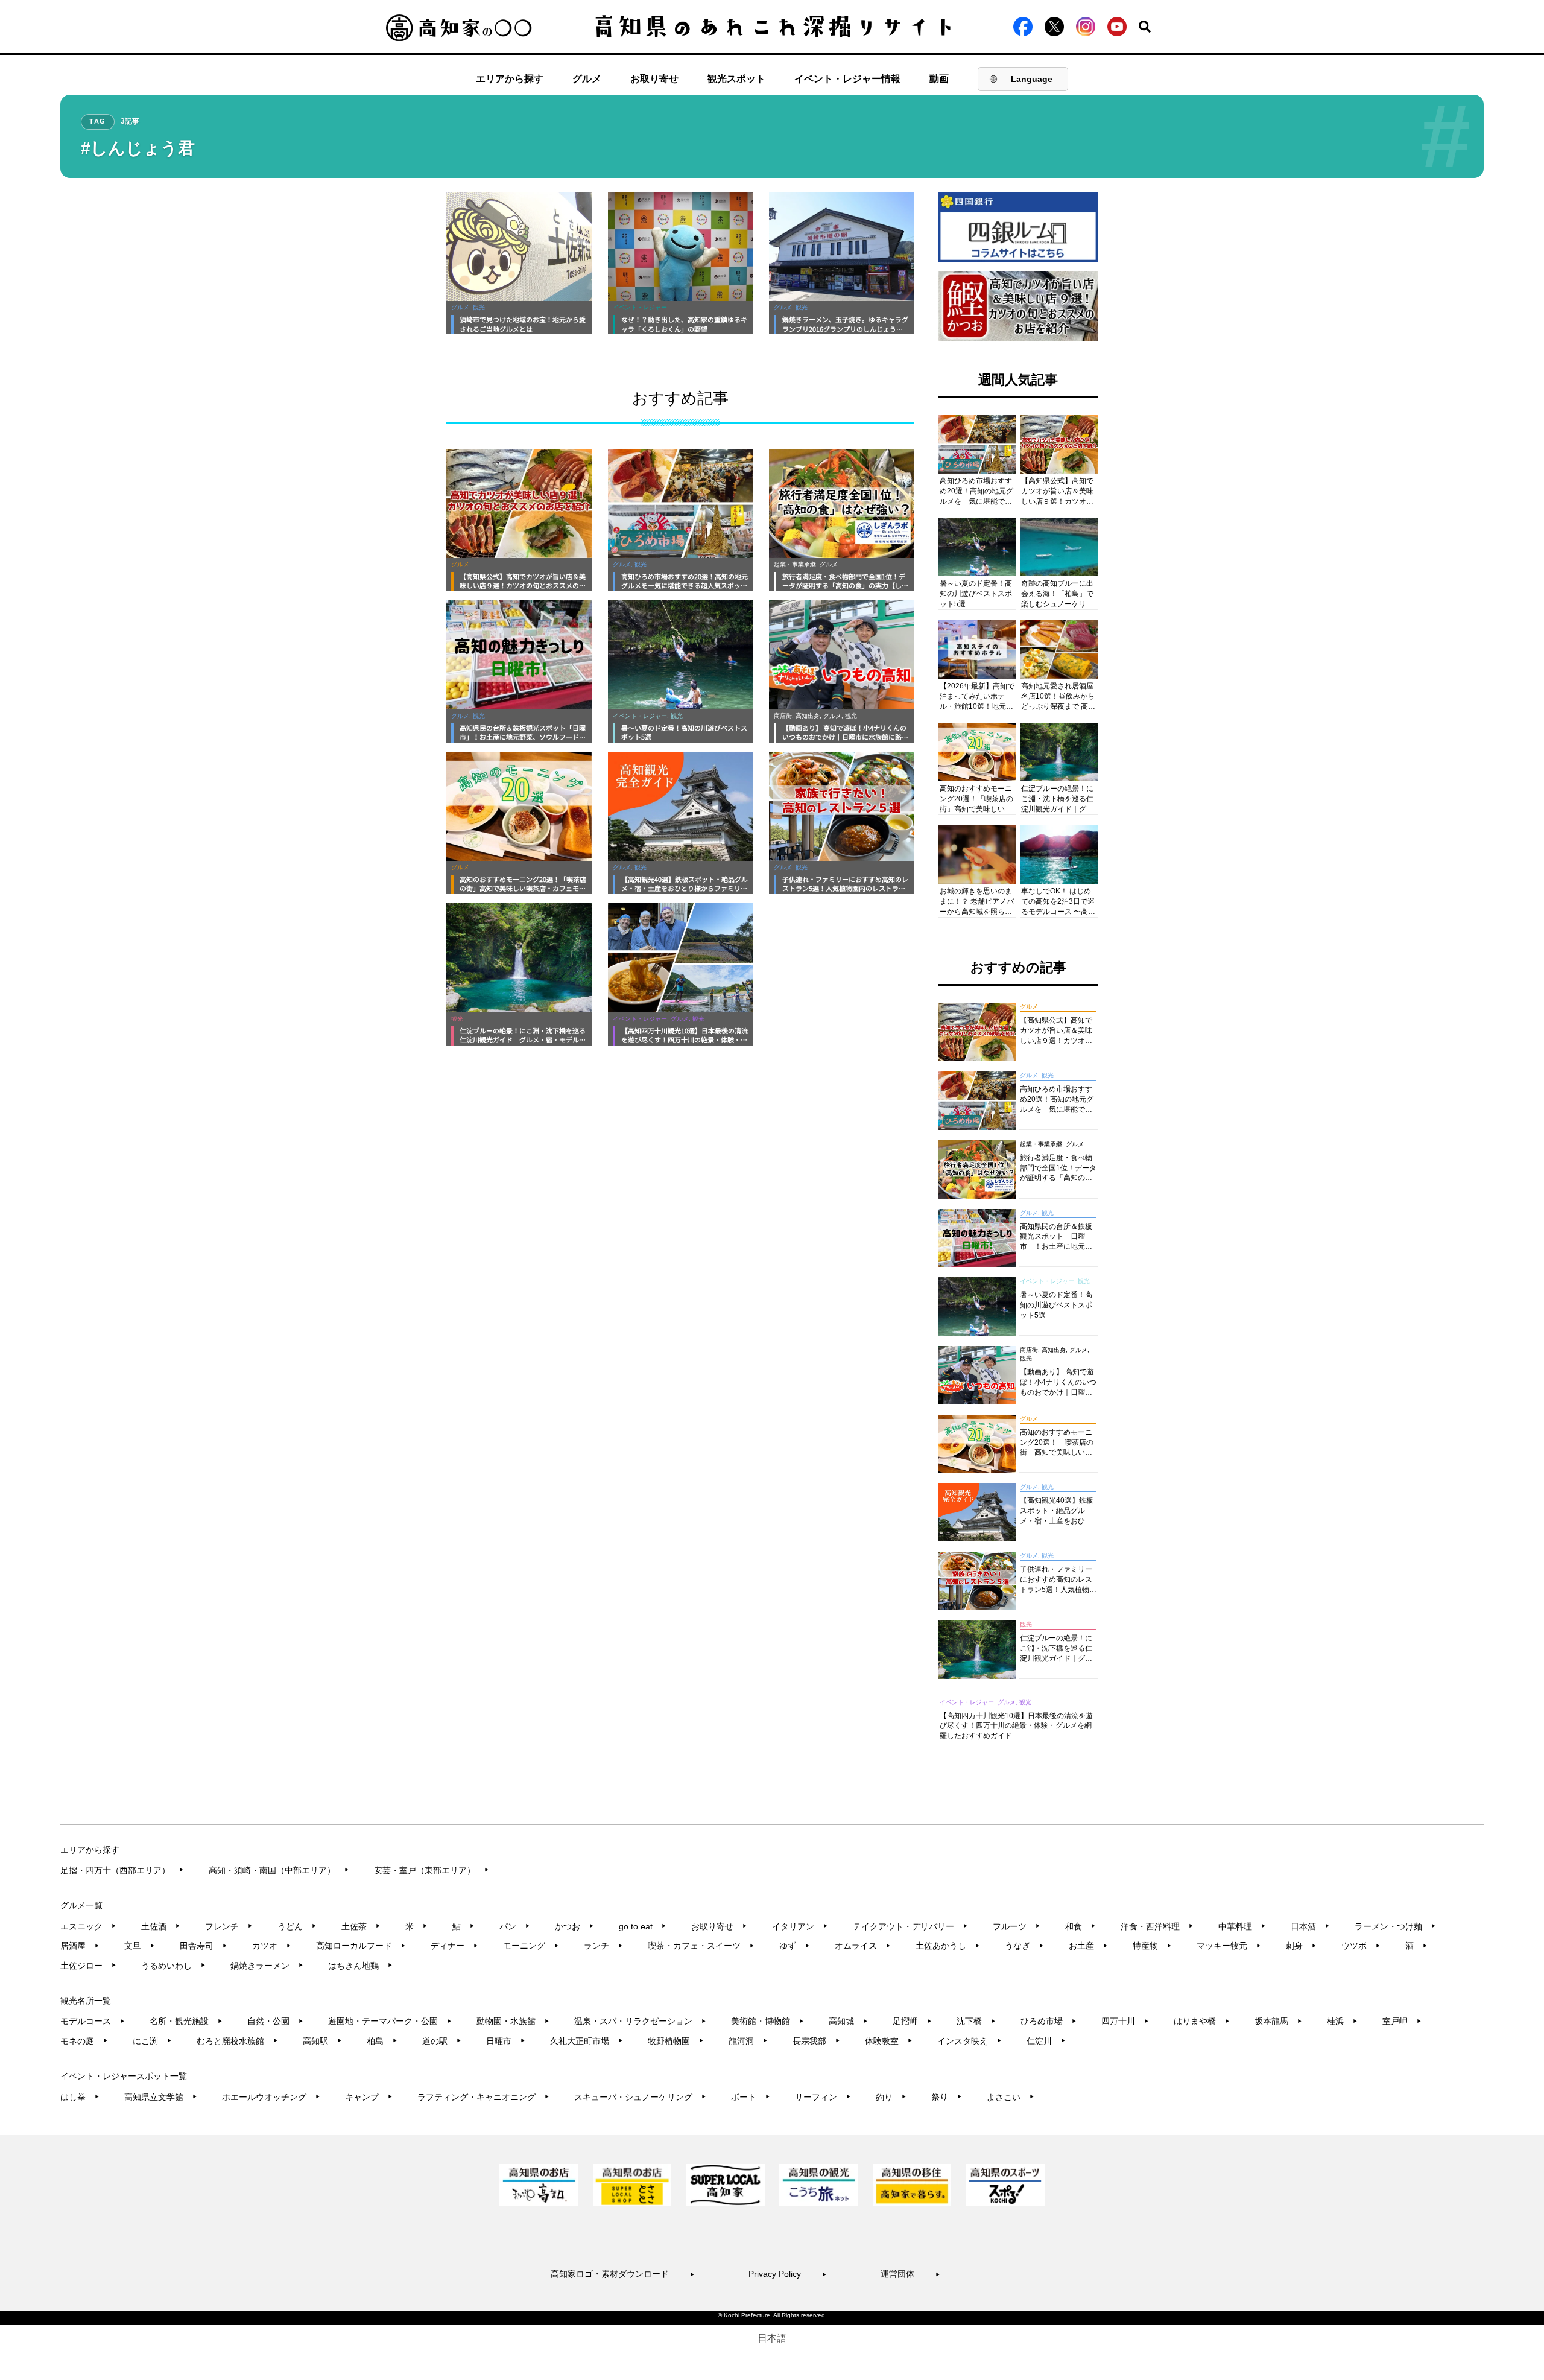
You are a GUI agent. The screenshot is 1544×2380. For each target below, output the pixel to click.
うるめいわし (173, 1966)
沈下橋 (976, 2021)
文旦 (140, 1946)
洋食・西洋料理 (1157, 1926)
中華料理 (1242, 1926)
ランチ (603, 1946)
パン (515, 1926)
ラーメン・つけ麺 (1395, 1926)
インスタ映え (970, 2041)
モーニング (531, 1946)
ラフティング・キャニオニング (483, 2097)
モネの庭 (84, 2041)
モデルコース (93, 2021)
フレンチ (229, 1926)
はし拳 (80, 2097)
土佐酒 (161, 1926)
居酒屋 (80, 1946)
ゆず (795, 1946)
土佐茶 (361, 1926)
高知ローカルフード (361, 1946)
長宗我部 (816, 2041)
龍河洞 (748, 2041)
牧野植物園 (676, 2041)
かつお (574, 1926)
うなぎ (1024, 1946)
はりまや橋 (1202, 2021)
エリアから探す (510, 79)
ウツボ (1361, 1946)
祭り (947, 2097)
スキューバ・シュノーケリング (640, 2097)
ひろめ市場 (1049, 2021)
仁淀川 (1046, 2041)
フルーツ (1017, 1926)
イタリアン (800, 1926)
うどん (297, 1926)
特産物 (1152, 1946)
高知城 (848, 2021)
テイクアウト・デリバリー (910, 1926)
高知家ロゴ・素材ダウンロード (623, 2274)
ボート (751, 2097)
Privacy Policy (788, 2274)
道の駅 (442, 2041)
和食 (1080, 1926)
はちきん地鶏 (360, 1966)
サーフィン (823, 2097)
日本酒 (1310, 1926)
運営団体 (910, 2274)
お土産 (1088, 1946)
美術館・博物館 (767, 2021)
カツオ (272, 1946)
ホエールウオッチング (271, 2097)
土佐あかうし (948, 1946)
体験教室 (889, 2041)
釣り (891, 2097)
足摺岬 (912, 2021)
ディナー (454, 1946)
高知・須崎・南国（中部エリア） (279, 1870)
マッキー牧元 (1229, 1946)
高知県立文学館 (161, 2097)
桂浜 (1342, 2021)
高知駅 (322, 2041)
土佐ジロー (88, 1966)
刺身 (1301, 1946)
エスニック (88, 1926)
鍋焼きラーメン (267, 1966)
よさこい (1011, 2097)
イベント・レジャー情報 (847, 79)
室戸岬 (1402, 2021)
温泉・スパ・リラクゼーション (640, 2021)
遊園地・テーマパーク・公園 (390, 2021)
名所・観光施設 (186, 2021)
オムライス (863, 1946)
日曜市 (506, 2041)
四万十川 (1125, 2021)
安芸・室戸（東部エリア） (432, 1870)
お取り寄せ (654, 79)
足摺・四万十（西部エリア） (122, 1870)
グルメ (587, 79)
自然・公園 (275, 2021)
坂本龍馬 (1278, 2021)
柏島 (382, 2041)
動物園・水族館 (513, 2021)
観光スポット (736, 79)
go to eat (643, 1926)
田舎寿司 (204, 1946)
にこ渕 (152, 2041)
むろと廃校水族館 (237, 2041)
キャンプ (369, 2097)
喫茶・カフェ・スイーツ (701, 1946)
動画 (939, 79)
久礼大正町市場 (587, 2041)
